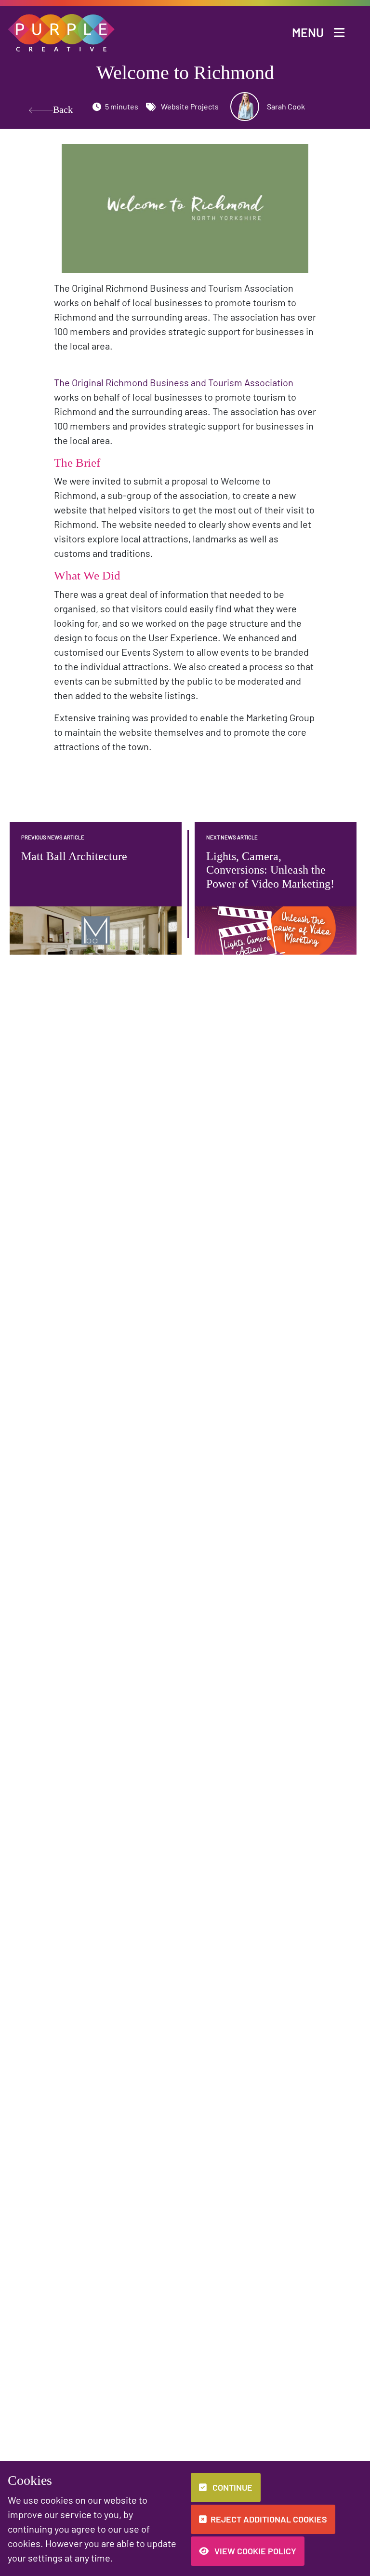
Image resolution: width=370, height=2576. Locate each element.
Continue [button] (231, 2487)
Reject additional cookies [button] (269, 2519)
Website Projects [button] (189, 106)
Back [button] (54, 109)
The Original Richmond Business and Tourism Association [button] (174, 382)
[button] (62, 32)
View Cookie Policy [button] (254, 2551)
